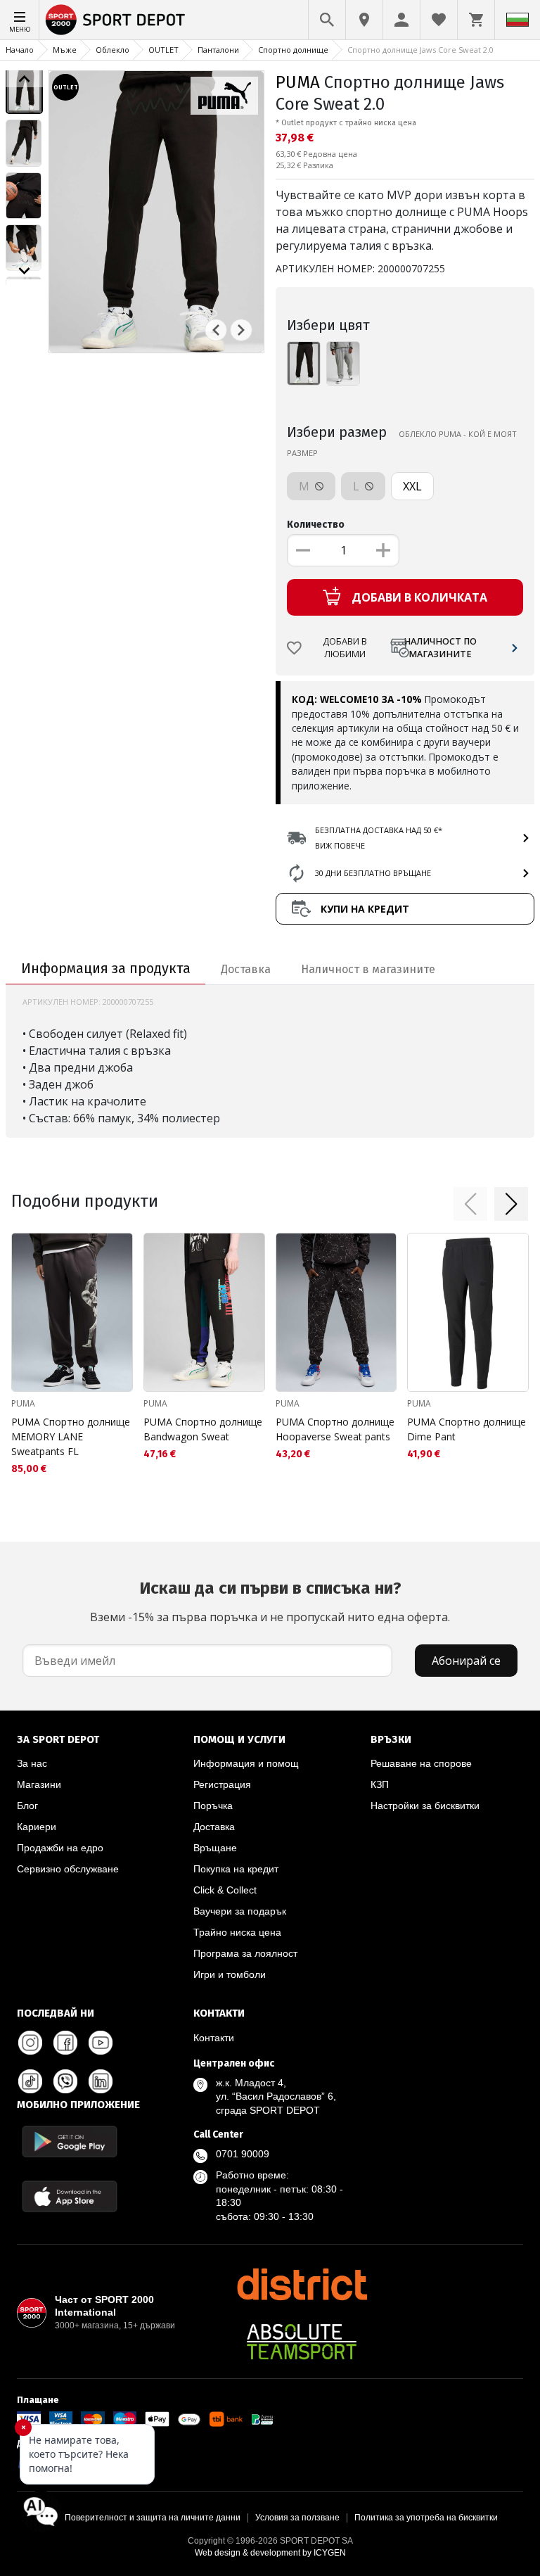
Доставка (214, 1827)
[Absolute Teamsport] (302, 2342)
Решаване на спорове (421, 1763)
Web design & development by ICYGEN (270, 2553)
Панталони (218, 50)
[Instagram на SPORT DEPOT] (30, 2043)
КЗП (380, 1784)
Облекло (112, 50)
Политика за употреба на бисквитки (426, 2518)
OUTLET (163, 50)
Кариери (37, 1827)
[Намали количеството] (303, 550)
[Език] (517, 20)
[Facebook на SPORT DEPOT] (65, 2043)
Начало (20, 50)
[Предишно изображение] (24, 79)
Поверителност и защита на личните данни (153, 2518)
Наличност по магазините (440, 648)
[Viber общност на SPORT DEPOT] (65, 2081)
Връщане (215, 1848)
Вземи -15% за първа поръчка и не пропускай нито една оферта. (270, 1601)
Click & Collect (225, 1890)
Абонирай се (466, 1661)
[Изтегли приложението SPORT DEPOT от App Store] (70, 2196)
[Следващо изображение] (24, 271)
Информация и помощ (246, 1763)
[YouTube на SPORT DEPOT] (101, 2043)
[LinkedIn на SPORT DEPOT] (101, 2081)
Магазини (39, 1784)
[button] (470, 1204)
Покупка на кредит (236, 1869)
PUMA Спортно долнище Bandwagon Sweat (203, 1429)
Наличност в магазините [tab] (368, 969)
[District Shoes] (302, 2284)
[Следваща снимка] (241, 330)
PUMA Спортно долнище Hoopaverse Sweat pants (335, 1429)
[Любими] (439, 20)
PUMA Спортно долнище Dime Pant (467, 1429)
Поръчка (213, 1806)
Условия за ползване (297, 2518)
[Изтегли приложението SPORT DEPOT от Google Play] (70, 2142)
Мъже (65, 50)
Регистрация (222, 1784)
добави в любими (345, 648)
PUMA (298, 82)
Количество (316, 525)
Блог (27, 1806)
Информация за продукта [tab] (106, 968)
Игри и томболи (230, 1974)
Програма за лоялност (245, 1953)
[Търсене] (327, 20)
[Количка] (476, 20)
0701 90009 (243, 2154)
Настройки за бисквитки (425, 1806)
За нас (32, 1763)
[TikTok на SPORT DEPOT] (30, 2081)
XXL (412, 486)
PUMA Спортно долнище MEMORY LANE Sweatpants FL (71, 1436)
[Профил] (401, 20)
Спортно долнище (293, 50)
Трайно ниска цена (237, 1932)
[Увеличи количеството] (383, 550)
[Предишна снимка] (216, 330)
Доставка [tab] (246, 969)
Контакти (214, 2038)
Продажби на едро (60, 1848)
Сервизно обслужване (68, 1869)
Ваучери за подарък (240, 1911)
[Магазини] (364, 20)
